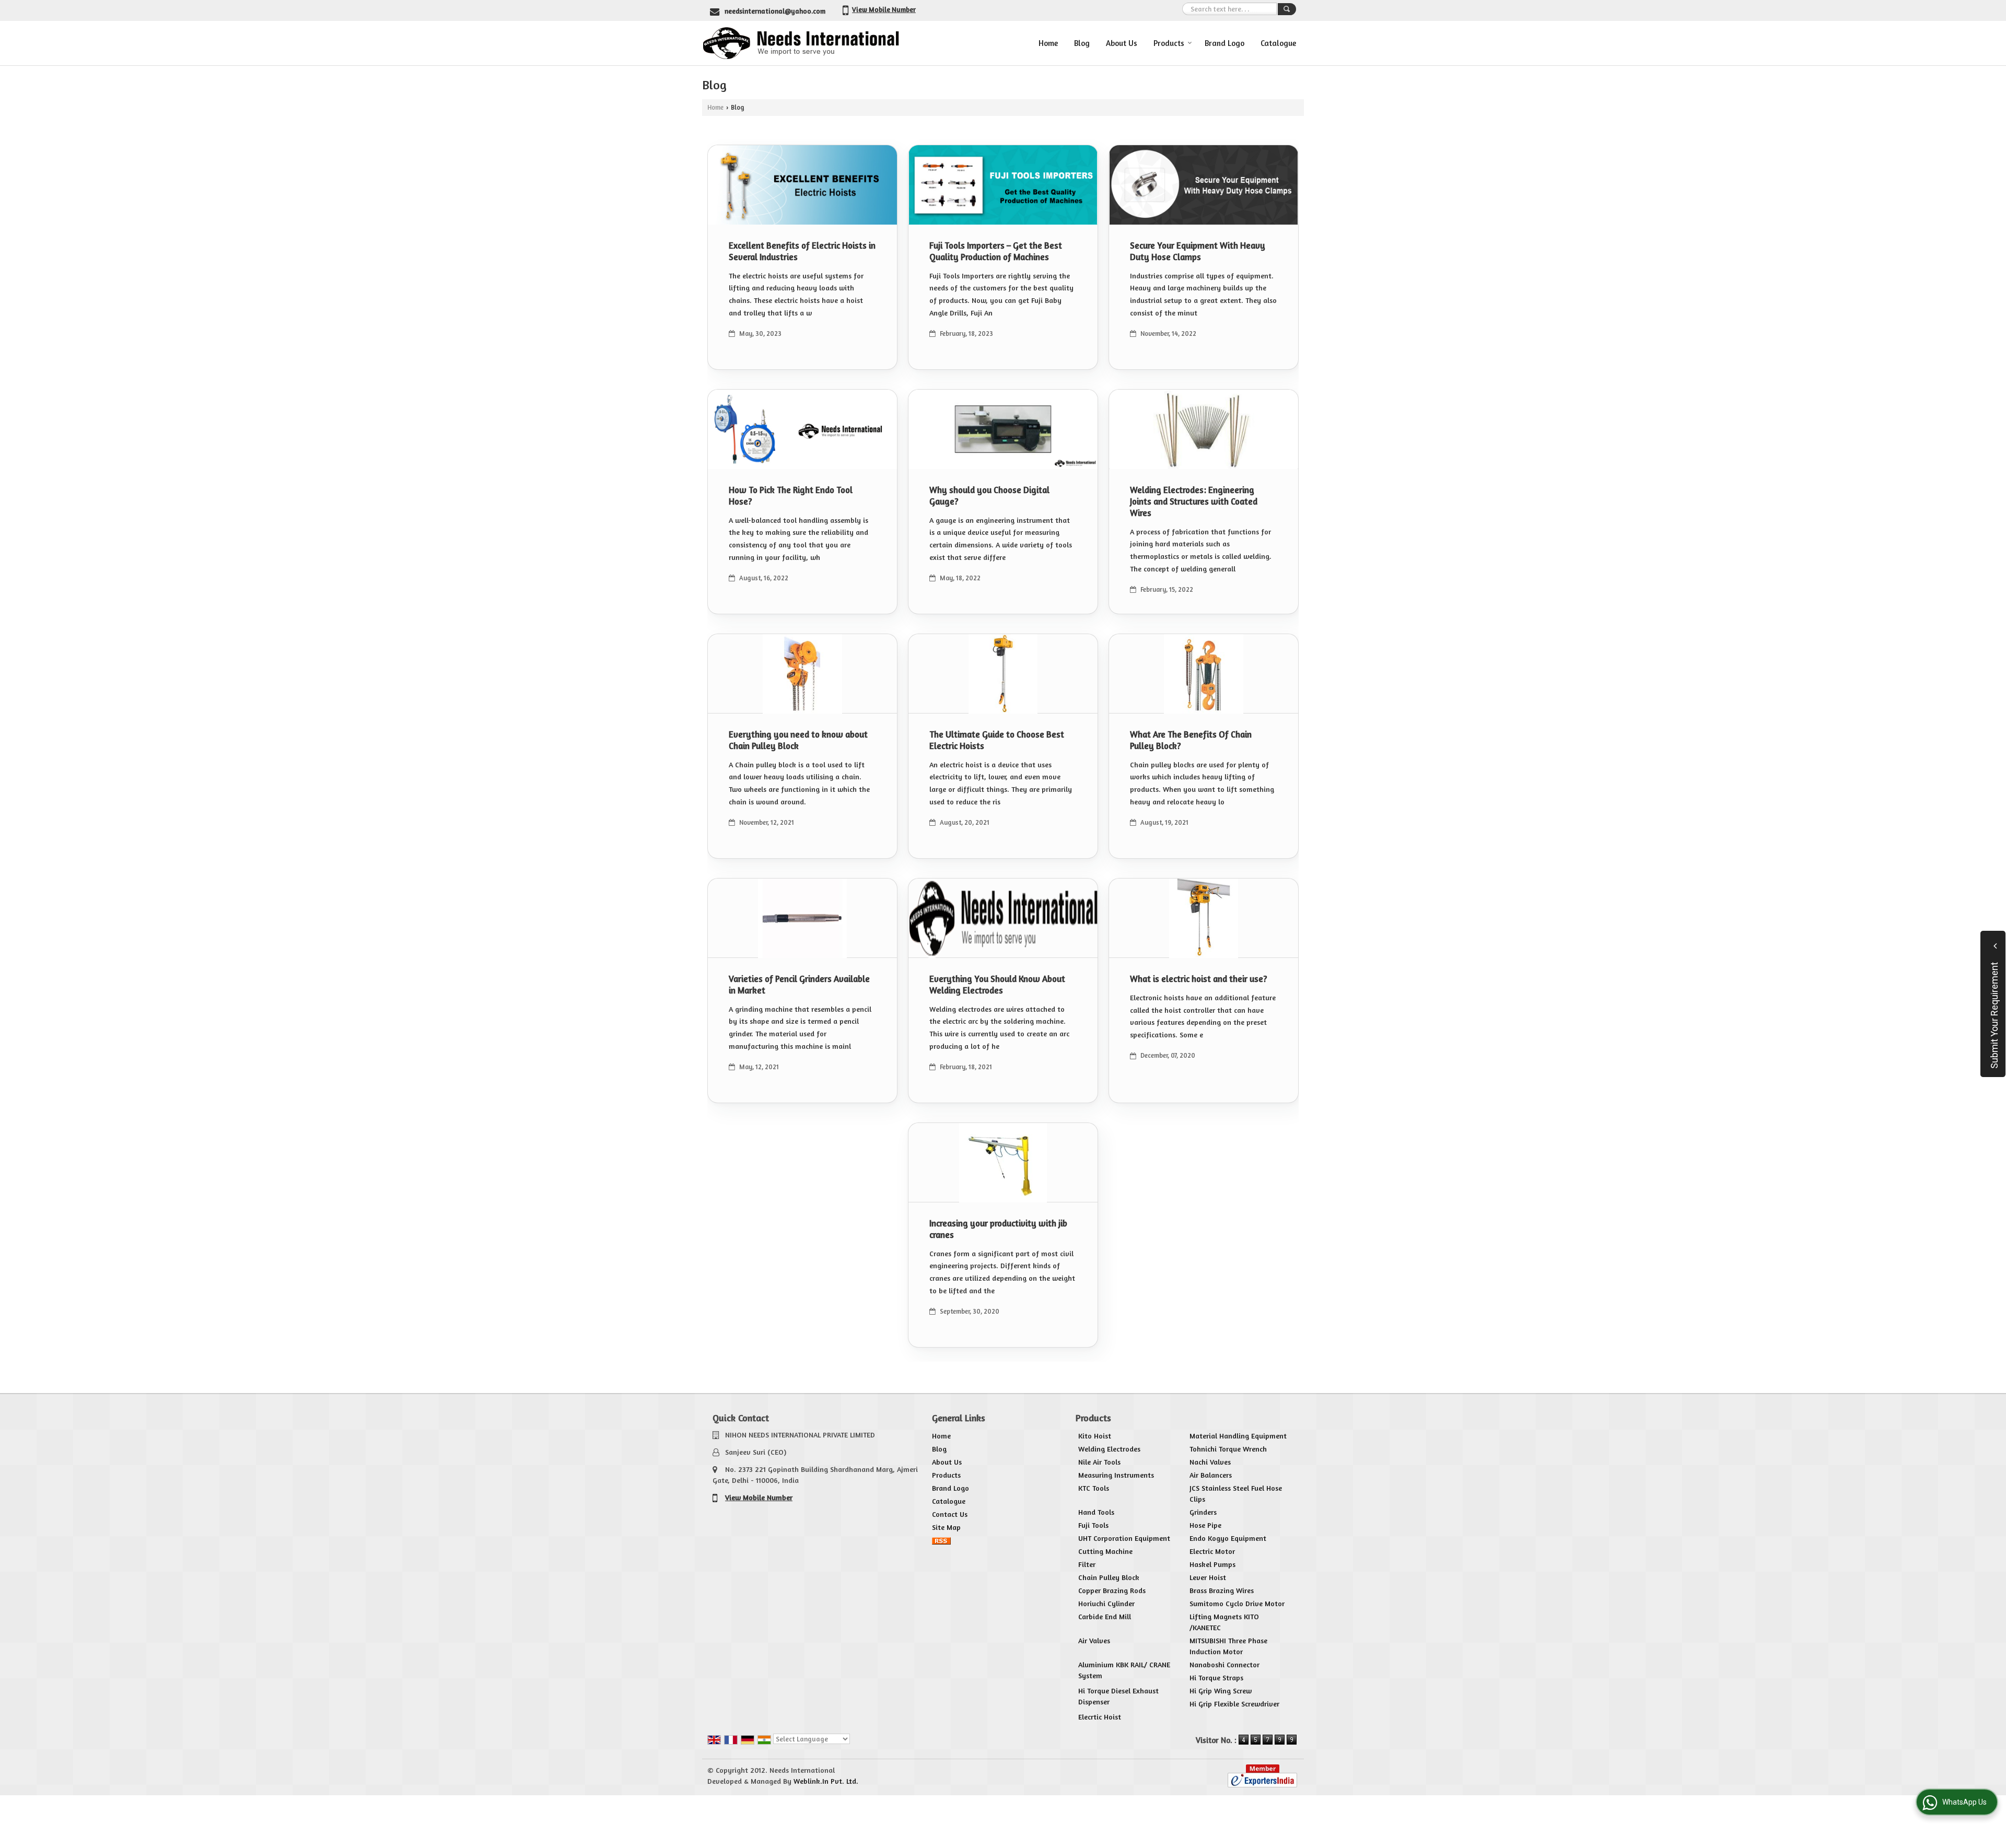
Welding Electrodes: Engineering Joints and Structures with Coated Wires (1194, 501)
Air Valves (1094, 1640)
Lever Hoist (1208, 1577)
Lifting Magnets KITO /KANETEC (1224, 1622)
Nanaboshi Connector (1224, 1664)
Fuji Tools (1093, 1525)
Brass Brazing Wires (1222, 1590)
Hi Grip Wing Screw (1221, 1691)
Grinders (1203, 1512)
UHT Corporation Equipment (1124, 1538)
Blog (1082, 43)
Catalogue (1278, 43)
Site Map (946, 1527)
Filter (1087, 1564)
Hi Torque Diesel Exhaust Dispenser (1118, 1696)
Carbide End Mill (1105, 1616)
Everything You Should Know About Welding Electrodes (997, 985)
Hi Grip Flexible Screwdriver (1234, 1704)
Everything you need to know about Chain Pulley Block (798, 740)
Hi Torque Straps (1216, 1677)
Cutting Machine (1105, 1551)
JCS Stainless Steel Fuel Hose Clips (1236, 1493)
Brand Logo (1224, 43)
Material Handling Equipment (1238, 1436)
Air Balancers (1211, 1475)
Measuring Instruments (1116, 1475)
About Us (1122, 43)
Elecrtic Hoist (1100, 1717)
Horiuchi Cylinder (1106, 1603)
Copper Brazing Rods (1112, 1590)
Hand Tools (1096, 1512)
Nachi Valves (1210, 1462)
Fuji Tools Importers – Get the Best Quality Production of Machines (996, 251)
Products (1169, 43)
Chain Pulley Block (1109, 1577)
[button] (884, 9)
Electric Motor (1212, 1551)
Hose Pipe (1205, 1525)
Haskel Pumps (1212, 1564)
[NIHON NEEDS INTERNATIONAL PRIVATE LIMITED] (801, 43)
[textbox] (1229, 9)
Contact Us (950, 1514)
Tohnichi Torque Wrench (1228, 1449)
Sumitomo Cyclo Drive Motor (1237, 1603)
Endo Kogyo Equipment (1228, 1538)
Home (1048, 43)
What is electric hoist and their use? (1199, 979)
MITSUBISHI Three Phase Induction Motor (1228, 1646)
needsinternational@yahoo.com (775, 11)
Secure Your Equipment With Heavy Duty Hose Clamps (1198, 251)
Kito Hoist (1095, 1436)
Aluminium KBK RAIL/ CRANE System (1124, 1670)
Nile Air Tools (1099, 1462)
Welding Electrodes (1109, 1449)
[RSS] (941, 1540)
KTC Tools (1094, 1488)
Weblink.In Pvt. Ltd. (826, 1781)
